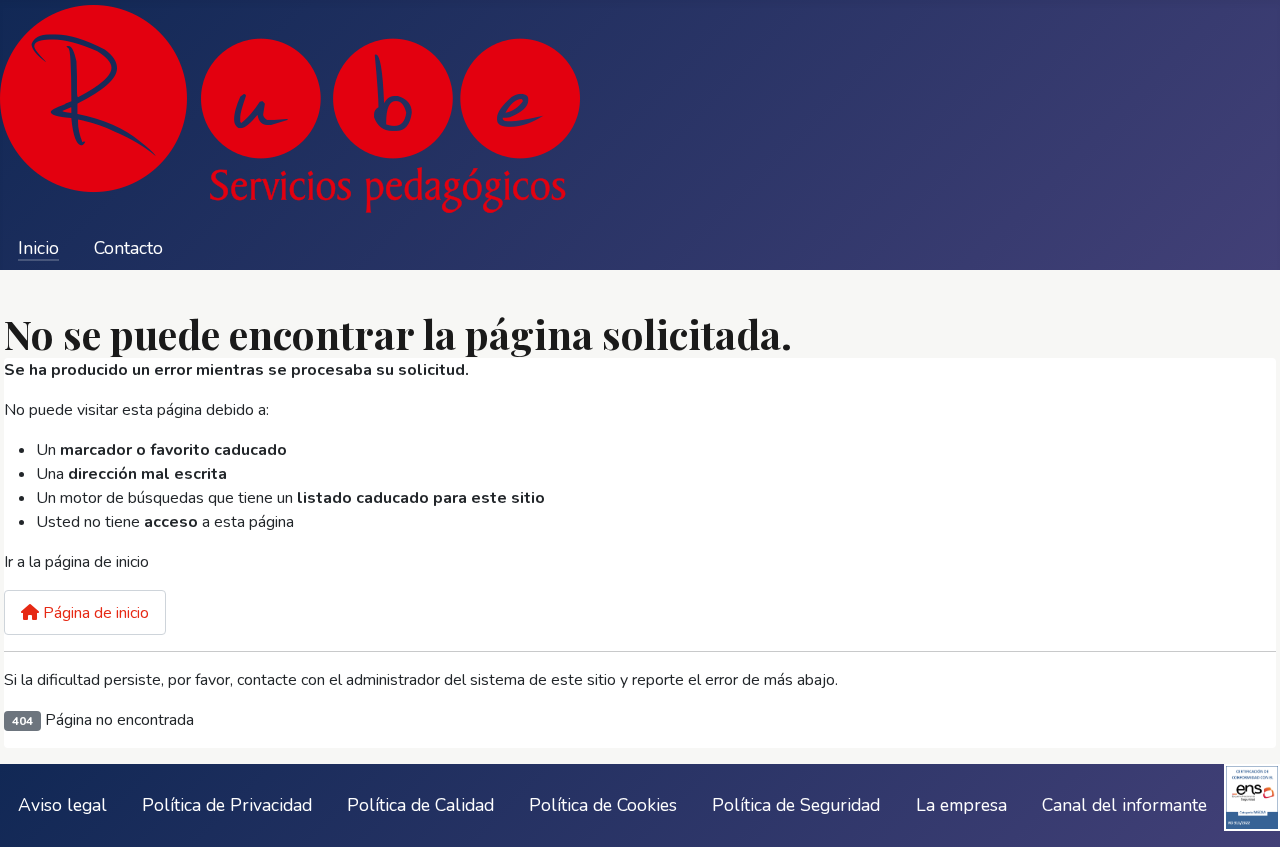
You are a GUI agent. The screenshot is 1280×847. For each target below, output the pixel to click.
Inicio (38, 248)
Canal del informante (1124, 805)
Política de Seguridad (796, 805)
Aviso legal (62, 805)
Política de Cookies (603, 805)
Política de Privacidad (227, 805)
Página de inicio (94, 613)
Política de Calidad (420, 805)
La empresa (961, 805)
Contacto (128, 248)
